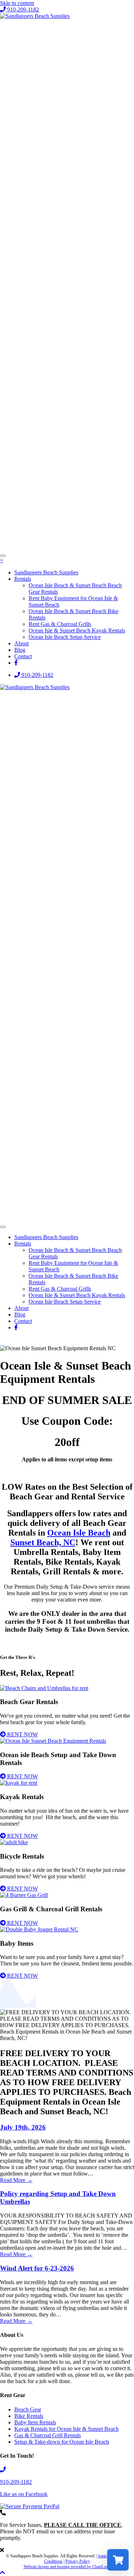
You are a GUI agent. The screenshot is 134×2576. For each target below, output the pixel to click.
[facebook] (16, 663)
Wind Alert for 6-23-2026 (37, 2268)
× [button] (2, 560)
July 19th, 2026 (23, 2127)
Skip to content (17, 3)
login (103, 2556)
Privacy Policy (78, 2561)
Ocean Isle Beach (79, 1533)
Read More (16, 2180)
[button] (19, 10)
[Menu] (3, 556)
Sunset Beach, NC (43, 1542)
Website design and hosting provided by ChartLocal (67, 2567)
